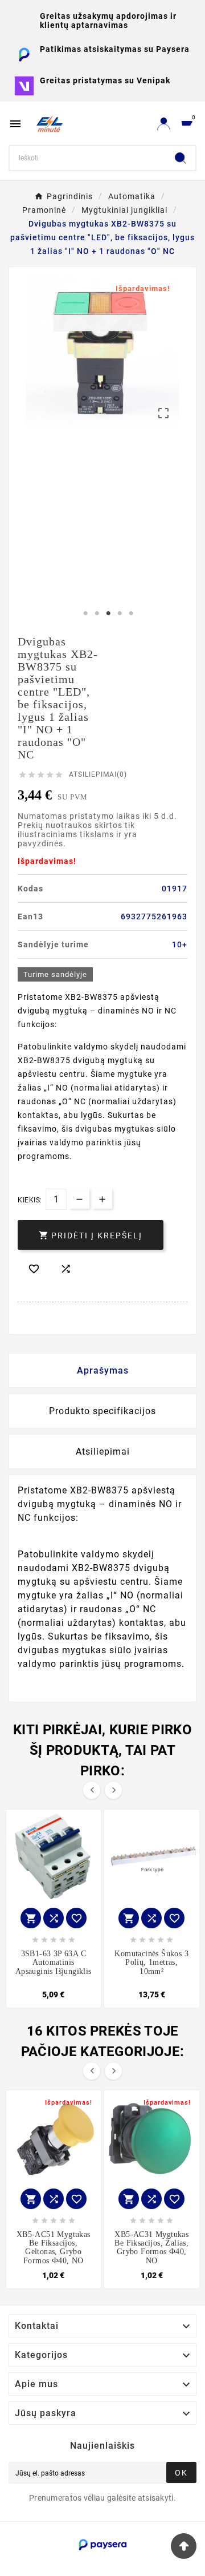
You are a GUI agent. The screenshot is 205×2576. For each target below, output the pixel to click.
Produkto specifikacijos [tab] (102, 1411)
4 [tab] (120, 613)
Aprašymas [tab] (103, 1370)
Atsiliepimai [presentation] (103, 1451)
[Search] (181, 158)
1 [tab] (85, 613)
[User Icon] (164, 124)
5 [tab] (131, 613)
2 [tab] (97, 613)
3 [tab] (108, 613)
